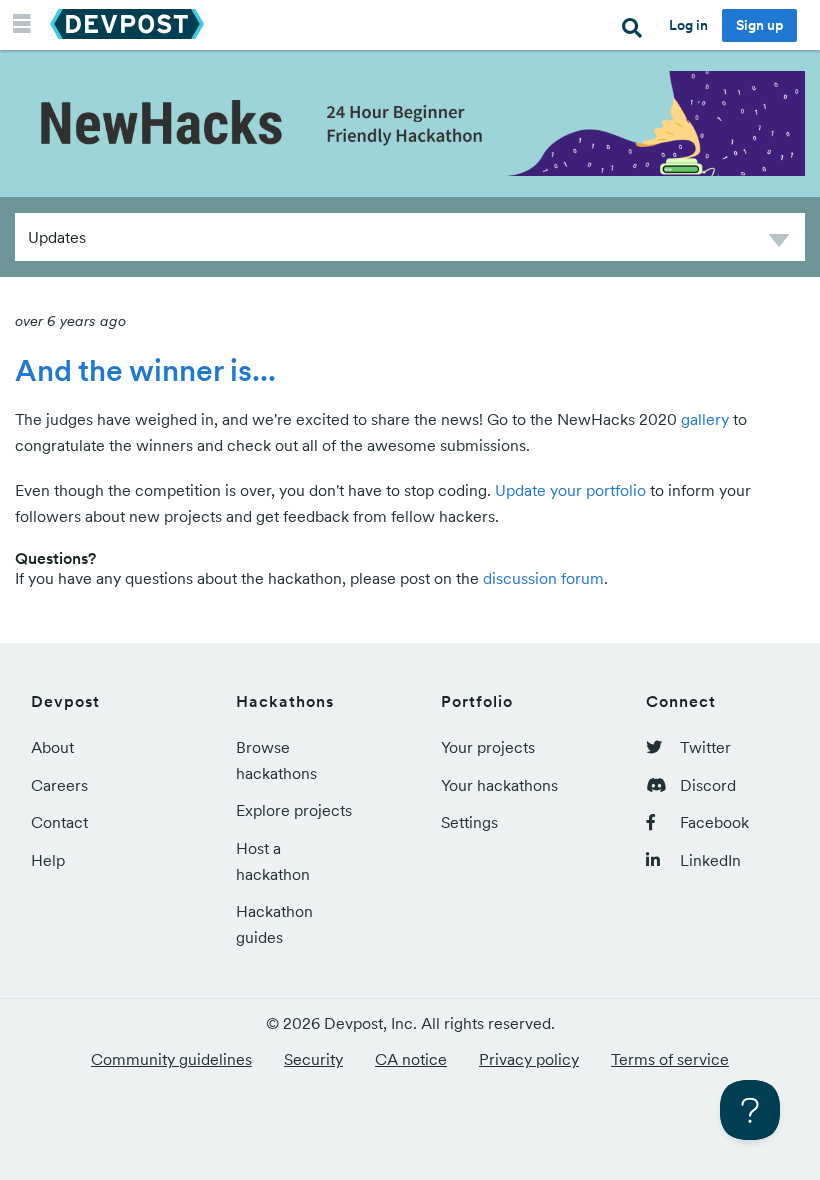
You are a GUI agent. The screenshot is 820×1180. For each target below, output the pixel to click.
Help (48, 860)
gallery (705, 419)
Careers (59, 785)
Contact (59, 822)
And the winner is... (145, 370)
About (52, 747)
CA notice (411, 1059)
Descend (779, 243)
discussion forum (543, 578)
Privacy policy (529, 1059)
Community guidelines (171, 1059)
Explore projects (294, 810)
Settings (469, 822)
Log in (688, 25)
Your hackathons (499, 785)
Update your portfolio (570, 490)
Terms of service (670, 1059)
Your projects (488, 747)
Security (313, 1059)
